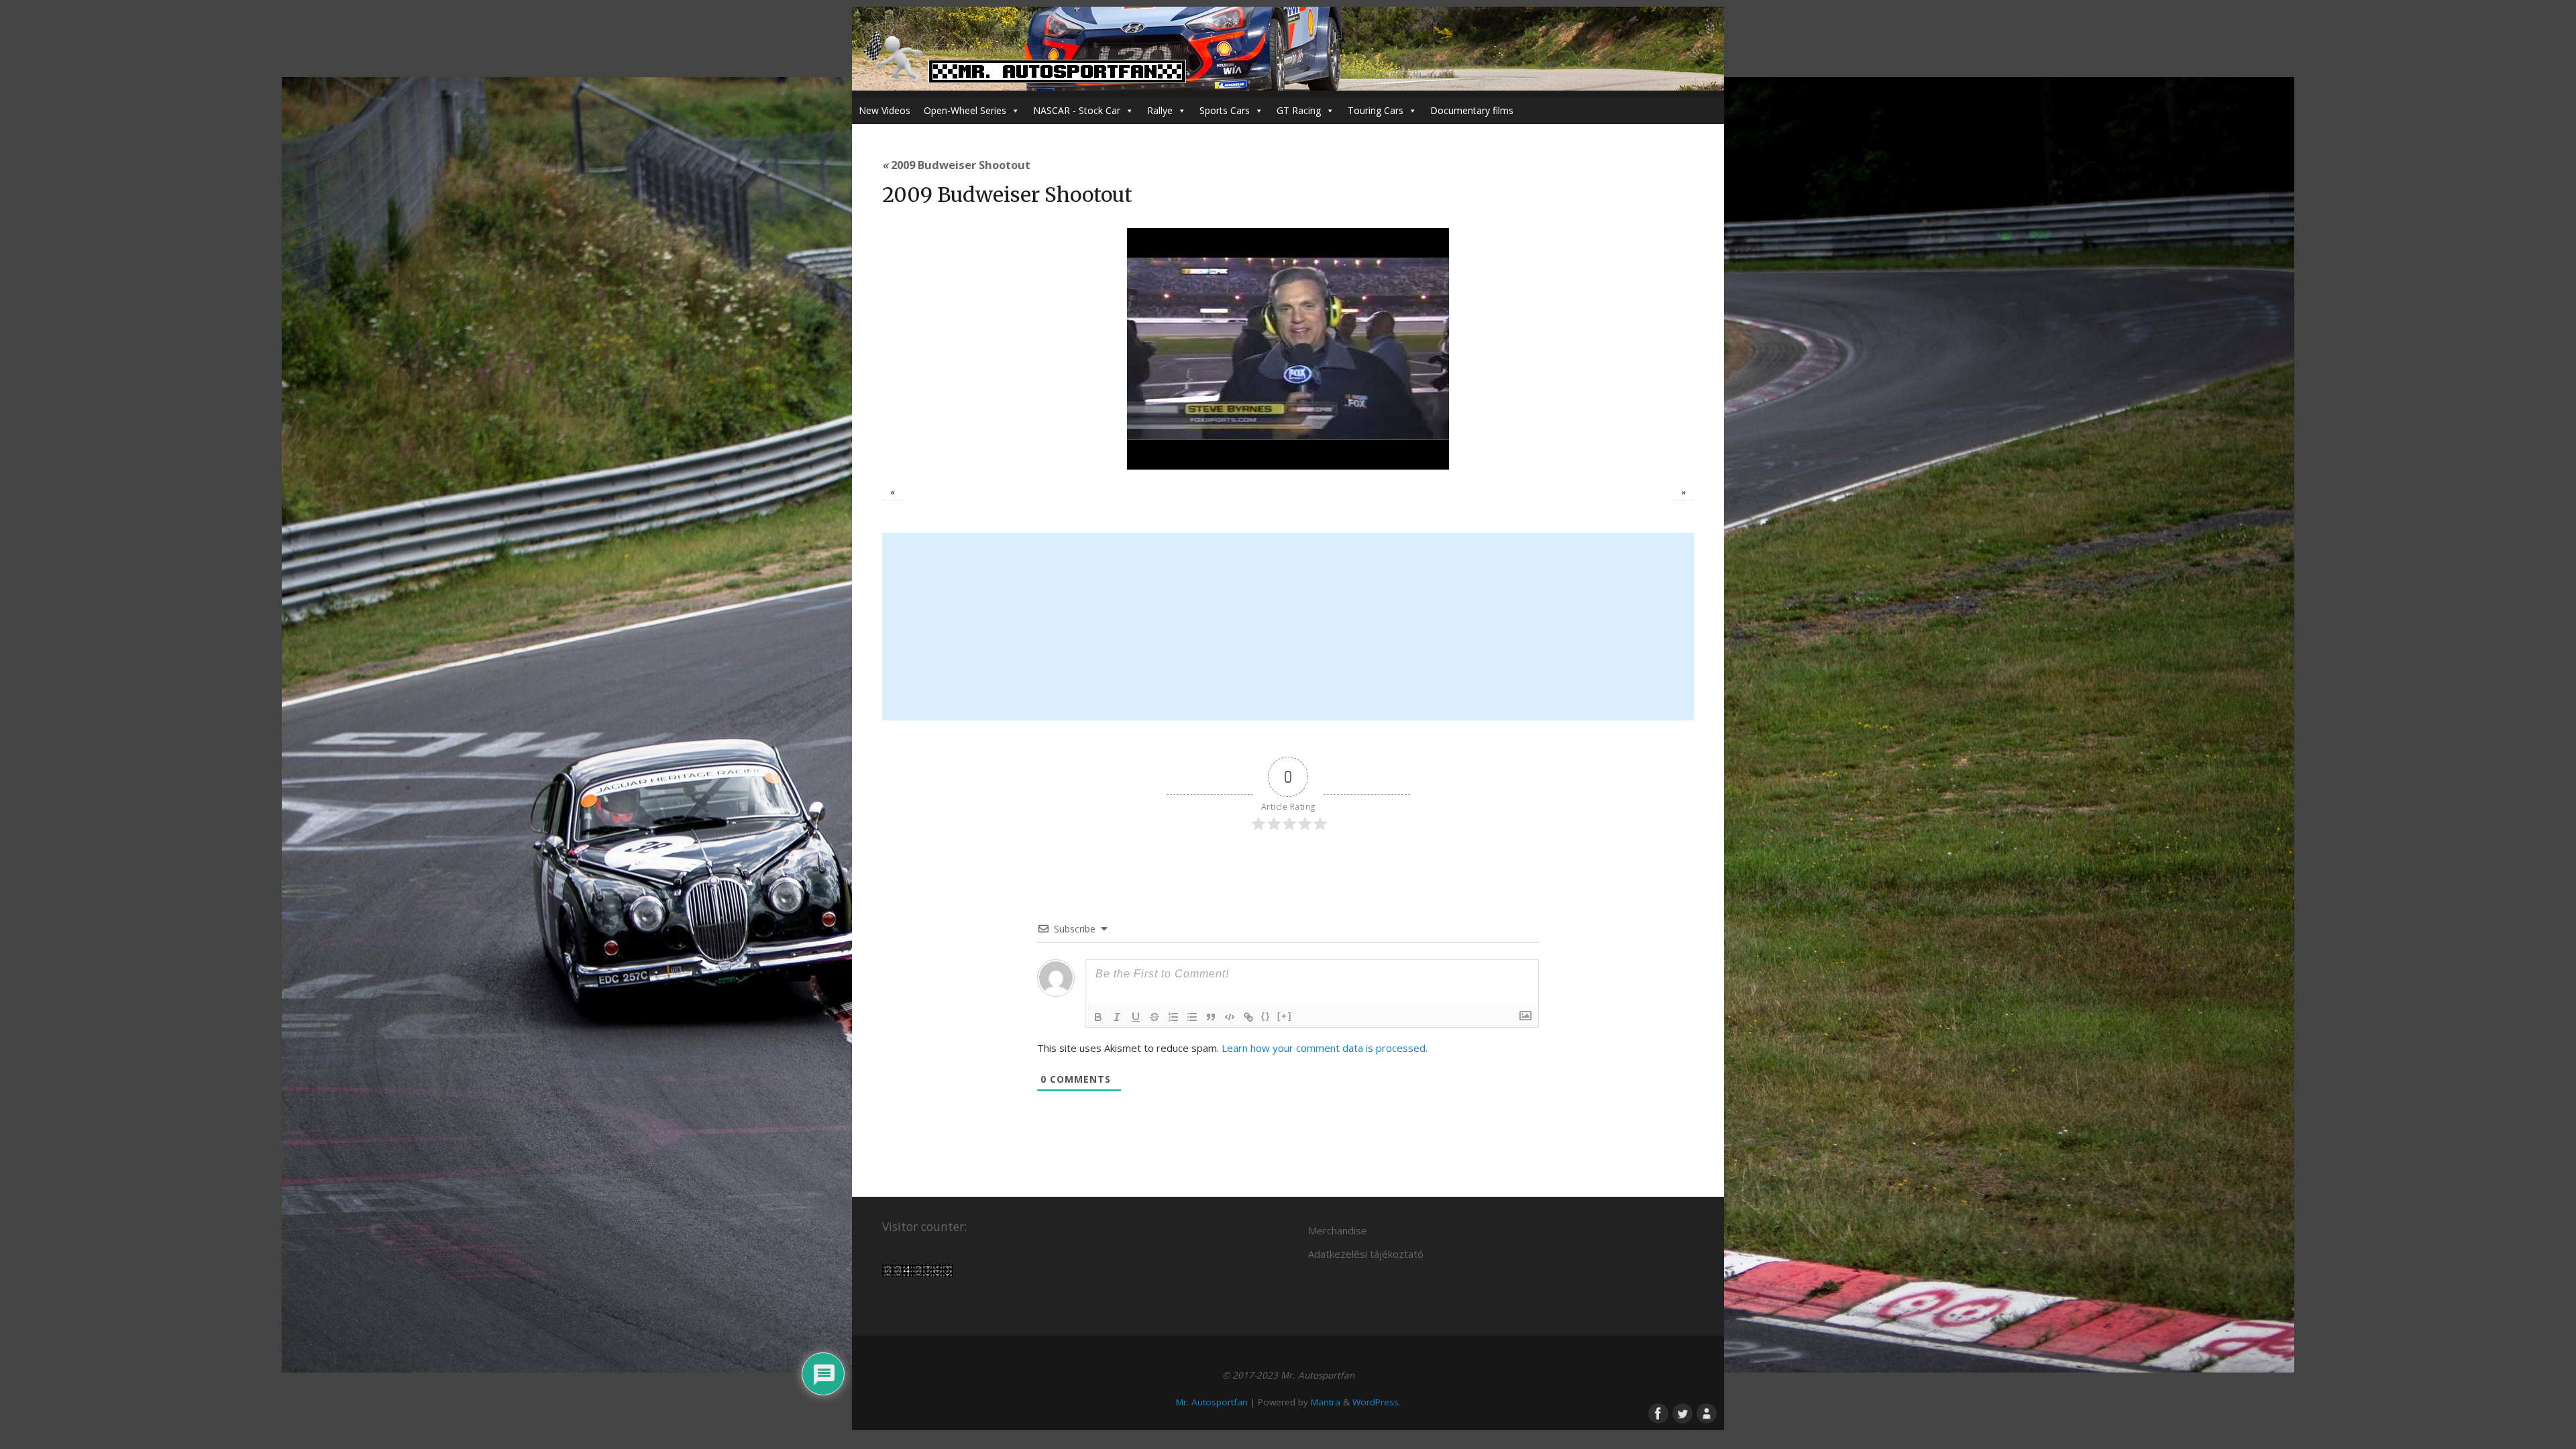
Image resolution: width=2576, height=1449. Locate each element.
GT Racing (1299, 110)
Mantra (1326, 1402)
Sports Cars (1225, 110)
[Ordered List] (1173, 1017)
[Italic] (1117, 1017)
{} (1266, 1016)
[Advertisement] (1288, 627)
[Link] (1248, 1017)
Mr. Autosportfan (1212, 1402)
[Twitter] (1681, 1412)
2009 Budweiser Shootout (956, 165)
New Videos (884, 110)
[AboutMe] (1705, 1412)
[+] (1285, 1016)
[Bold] (1098, 1017)
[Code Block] (1230, 1017)
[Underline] (1136, 1017)
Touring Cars (1376, 110)
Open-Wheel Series (965, 110)
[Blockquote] (1211, 1017)
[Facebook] (1657, 1412)
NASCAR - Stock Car (1077, 110)
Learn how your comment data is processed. (1325, 1048)
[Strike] (1155, 1017)
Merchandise (1338, 1230)
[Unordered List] (1192, 1017)
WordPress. (1377, 1402)
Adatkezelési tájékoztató (1366, 1254)
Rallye (1160, 110)
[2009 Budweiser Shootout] (1288, 349)
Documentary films (1472, 110)
